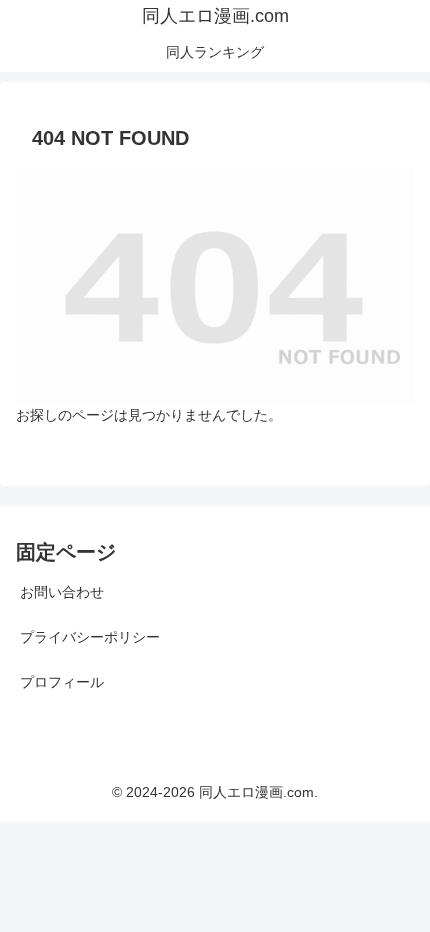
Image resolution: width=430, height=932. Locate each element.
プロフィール (62, 682)
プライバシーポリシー (90, 637)
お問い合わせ (62, 592)
